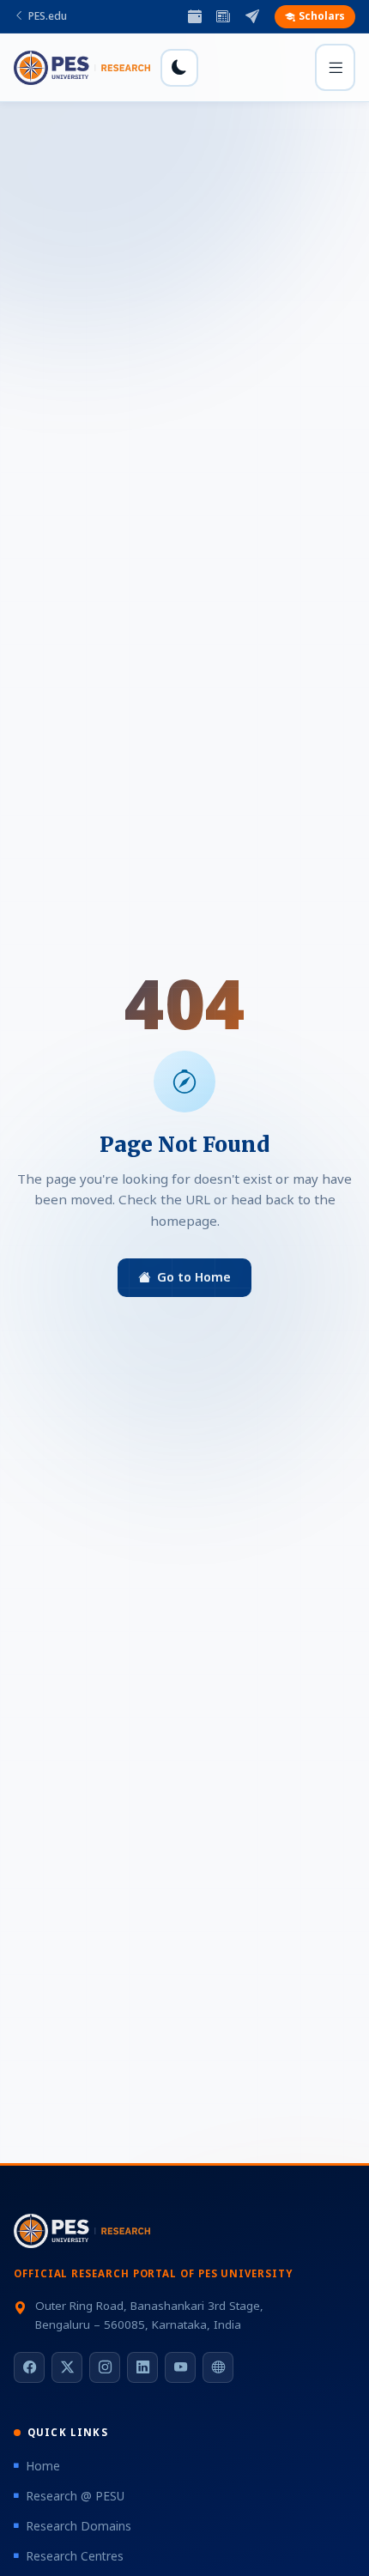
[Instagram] (105, 2367)
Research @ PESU (75, 2496)
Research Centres (75, 2556)
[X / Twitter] (67, 2367)
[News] (223, 17)
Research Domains (79, 2526)
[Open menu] (335, 67)
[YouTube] (180, 2367)
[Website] (218, 2367)
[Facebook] (29, 2367)
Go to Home (194, 1277)
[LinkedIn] (142, 2367)
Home (43, 2466)
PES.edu (48, 16)
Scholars (322, 16)
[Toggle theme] (179, 68)
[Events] (195, 17)
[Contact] (252, 17)
